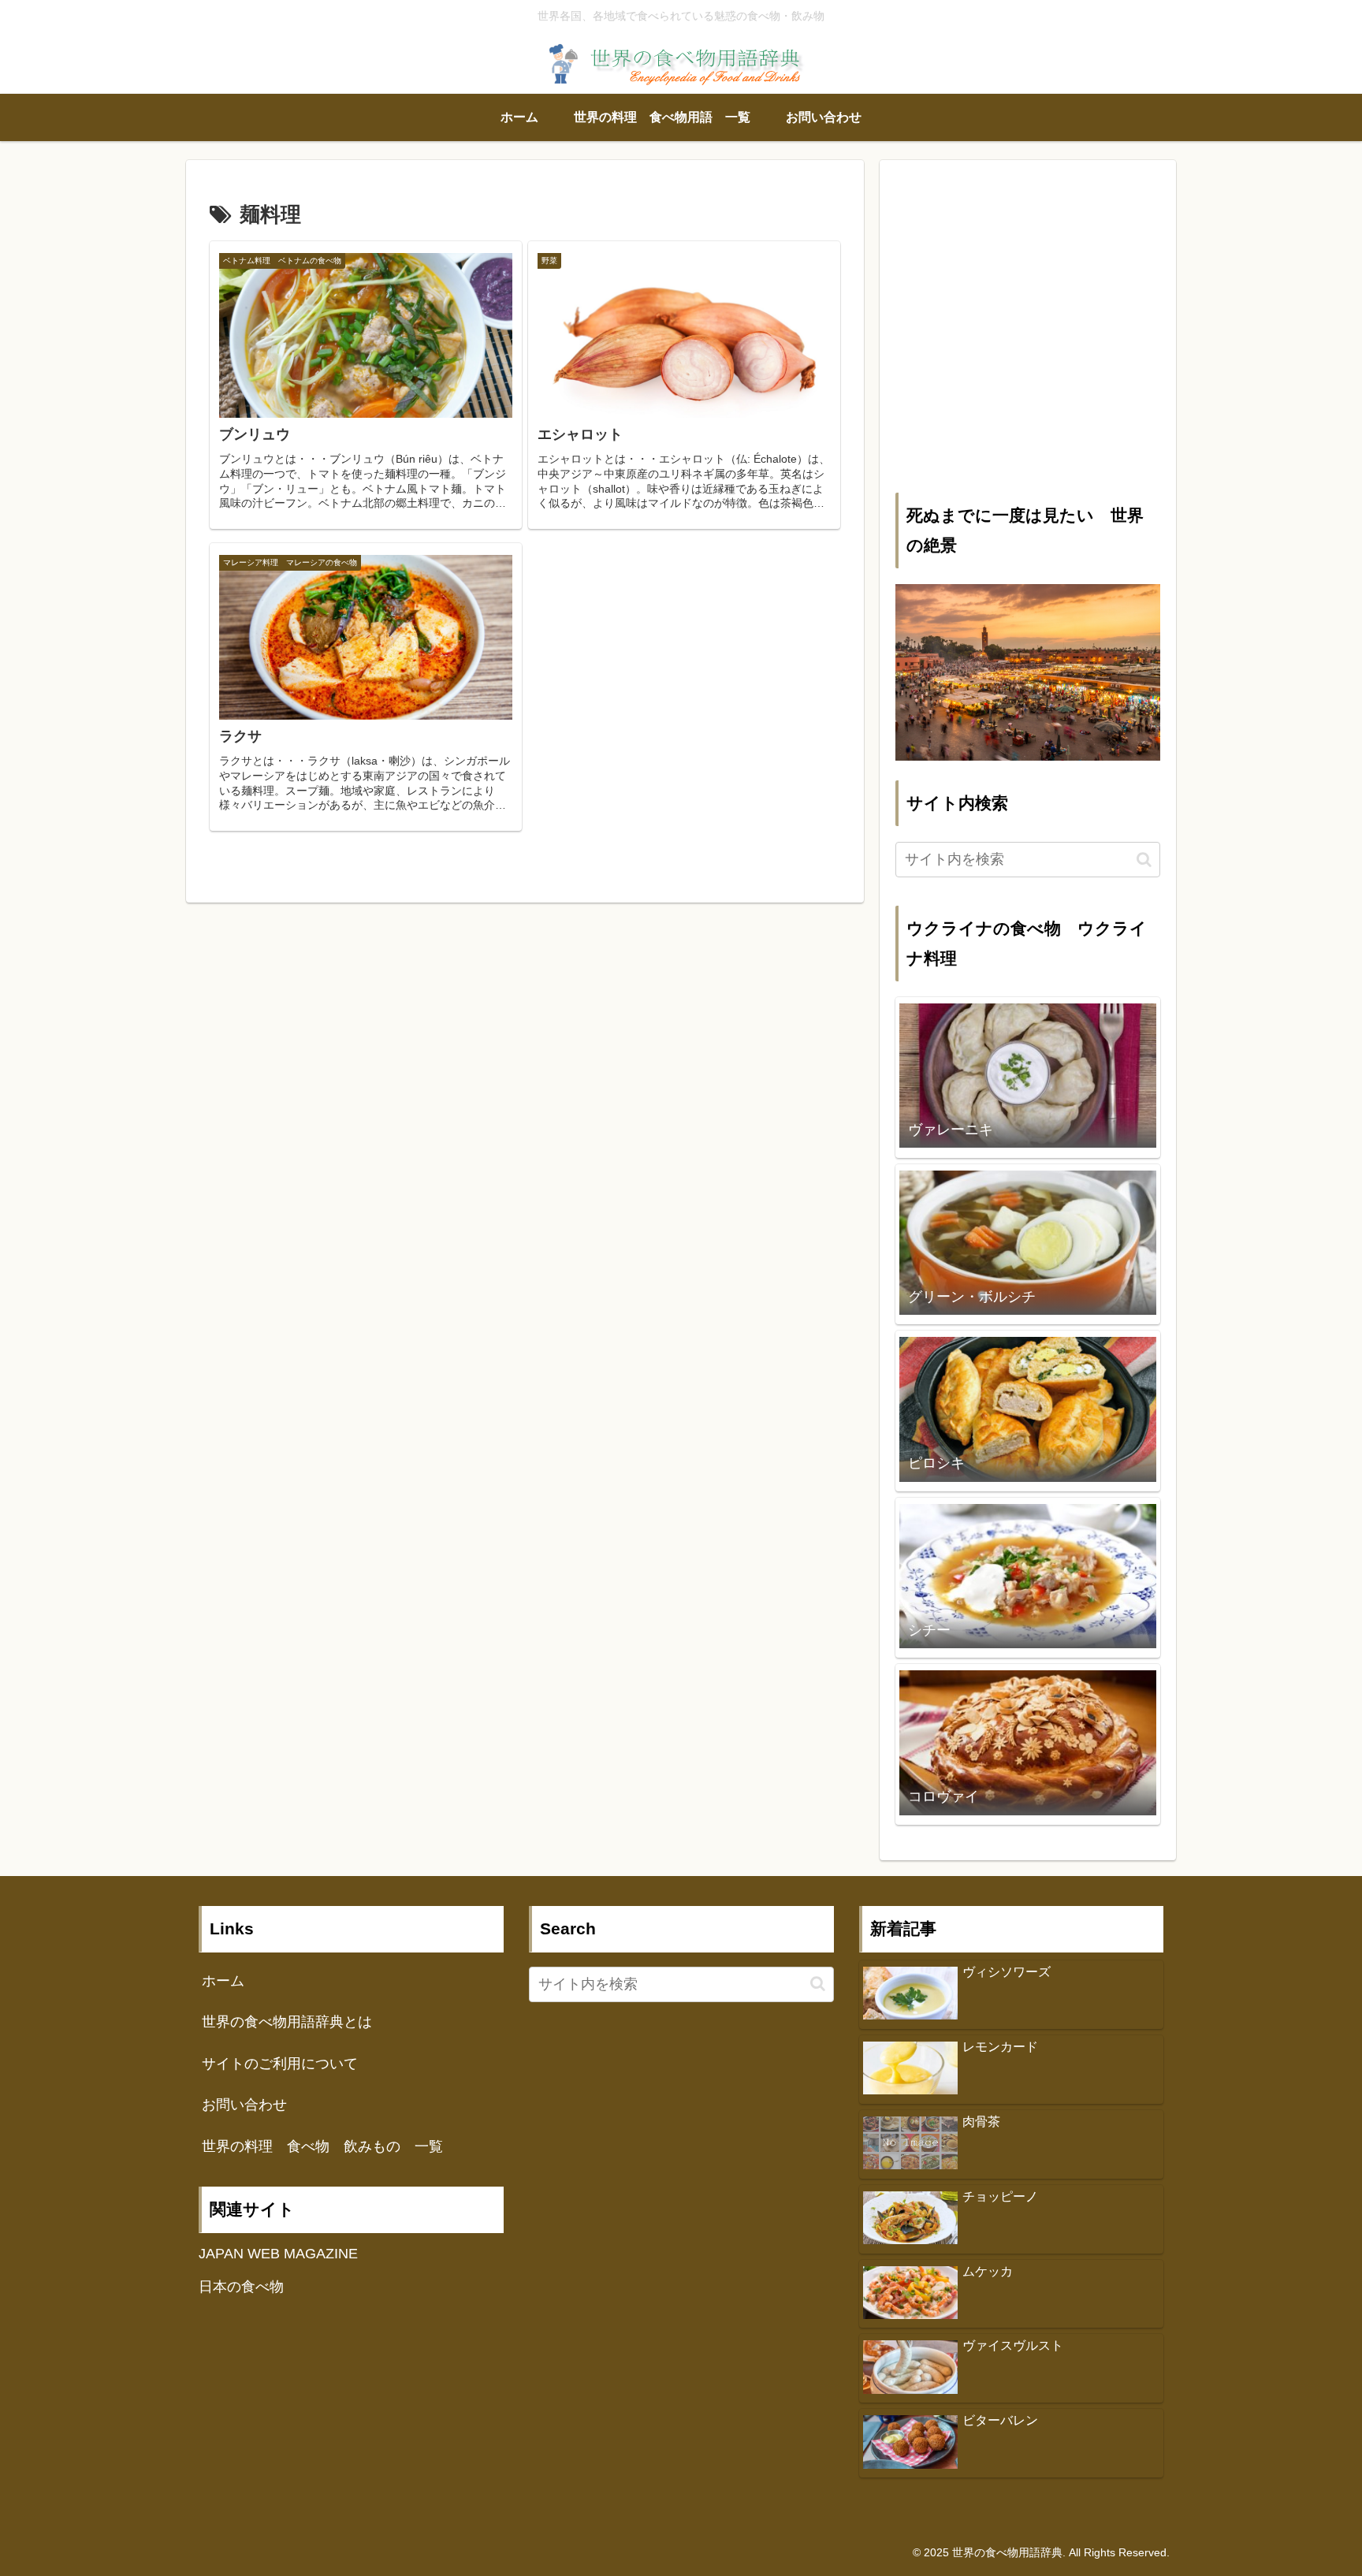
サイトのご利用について (280, 2064)
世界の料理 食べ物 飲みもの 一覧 (322, 2146)
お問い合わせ (244, 2105)
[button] (1144, 860)
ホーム (223, 1981)
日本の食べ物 (241, 2287)
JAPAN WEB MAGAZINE (278, 2254)
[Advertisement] (1028, 337)
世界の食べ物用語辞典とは (287, 2022)
